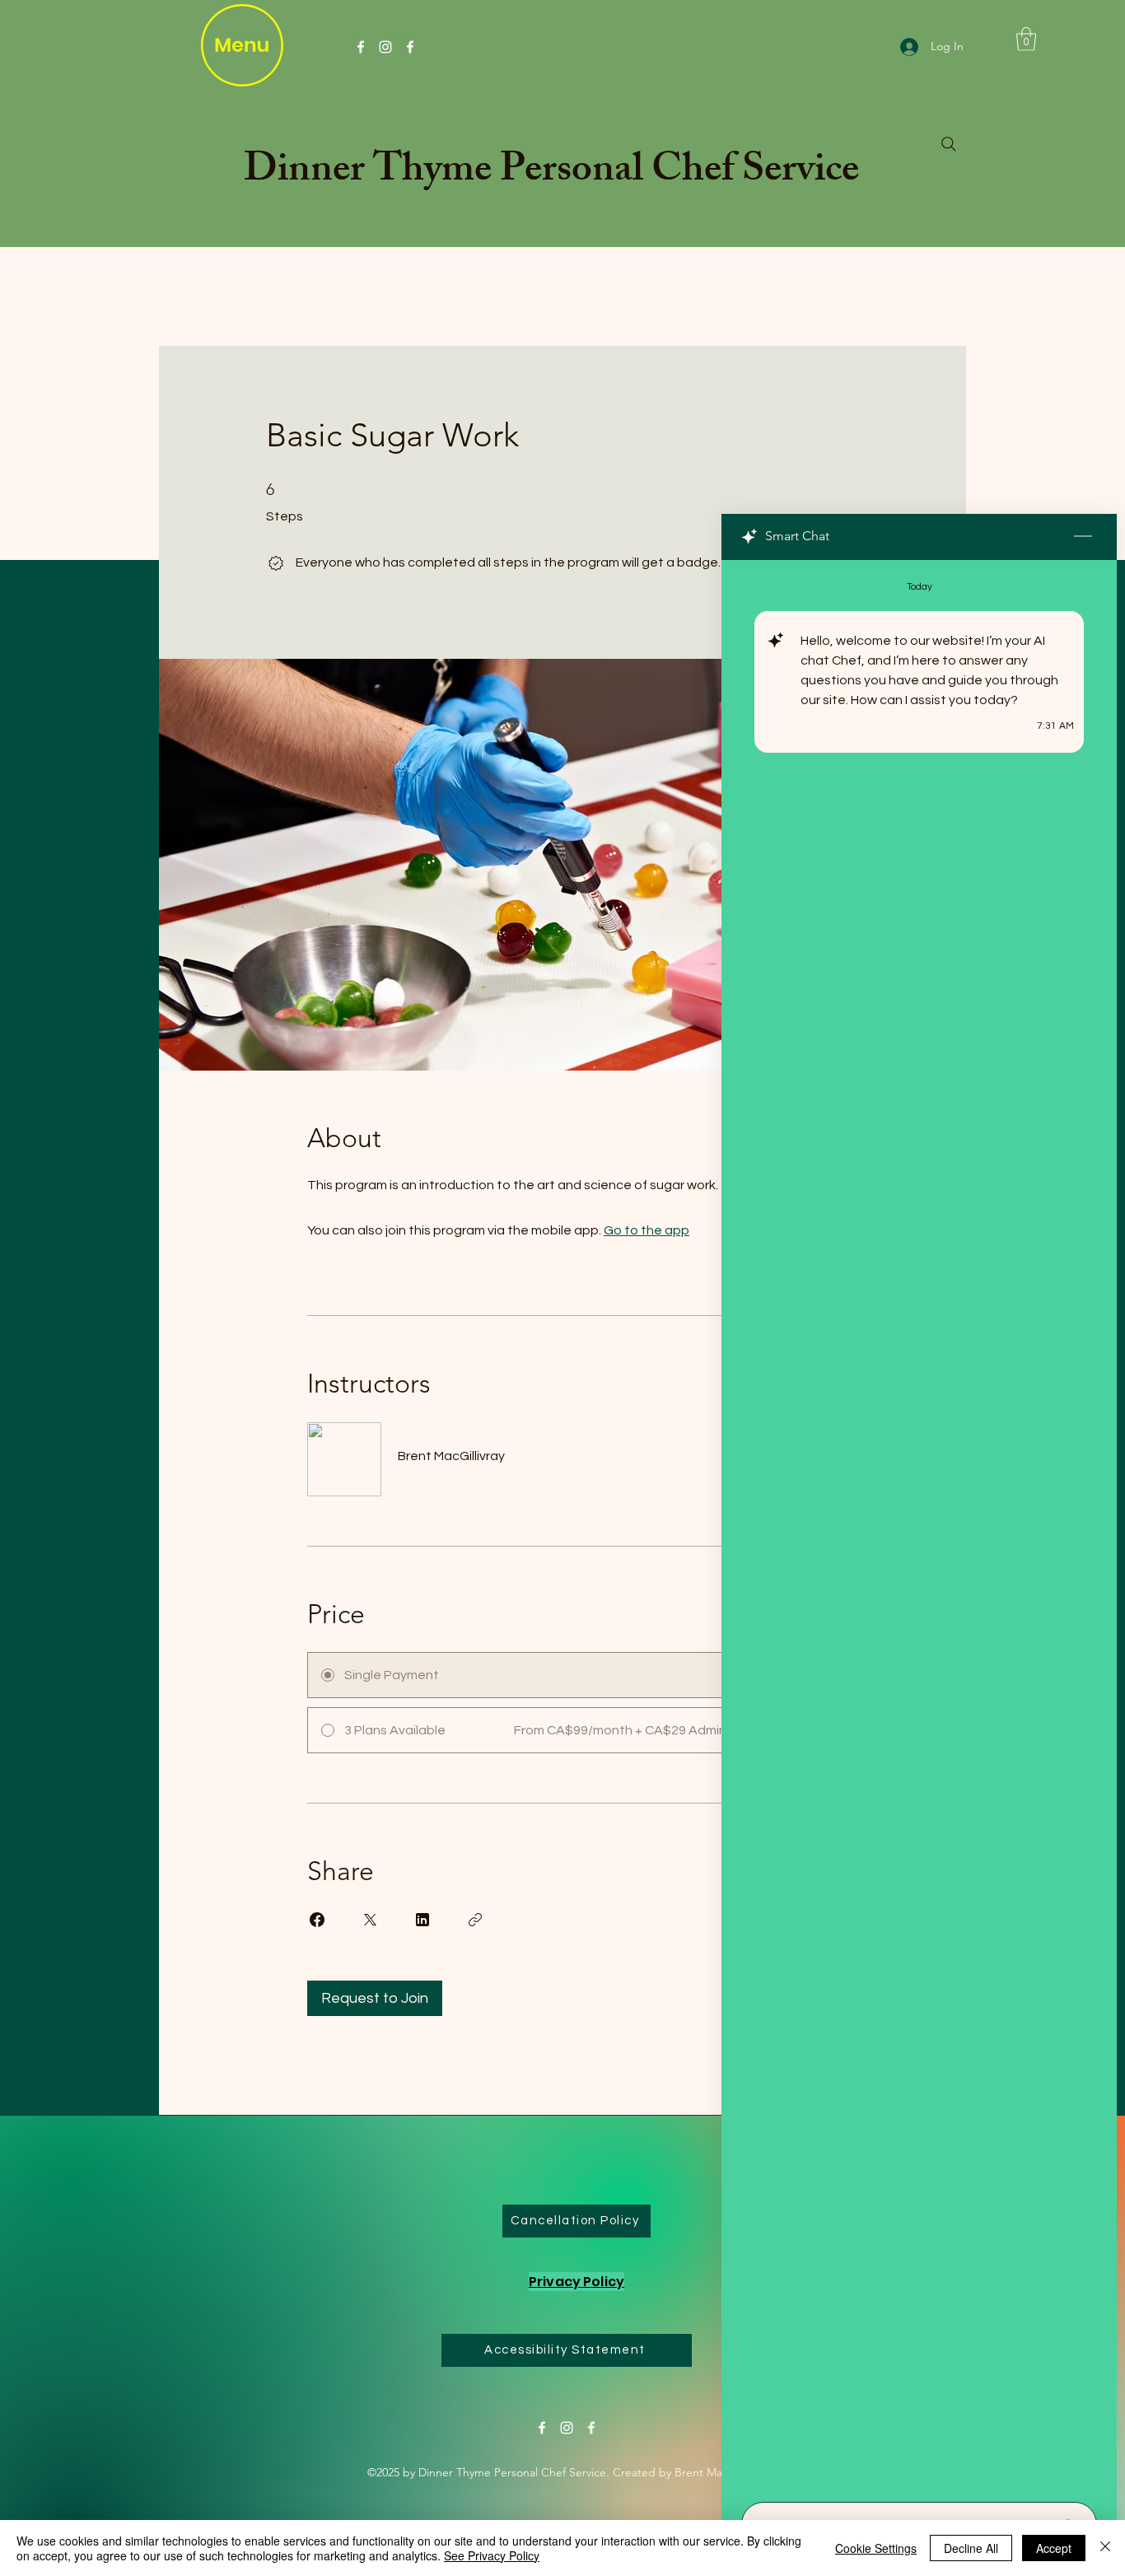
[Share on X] (370, 1920)
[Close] (1105, 2548)
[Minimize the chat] (1083, 537)
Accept (1054, 2548)
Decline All (971, 2548)
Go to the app (647, 1230)
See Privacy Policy (492, 2555)
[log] (919, 1526)
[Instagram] (385, 47)
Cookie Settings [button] (876, 2548)
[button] (1026, 39)
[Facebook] (361, 47)
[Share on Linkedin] (422, 1920)
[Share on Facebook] (317, 1920)
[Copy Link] (475, 1920)
